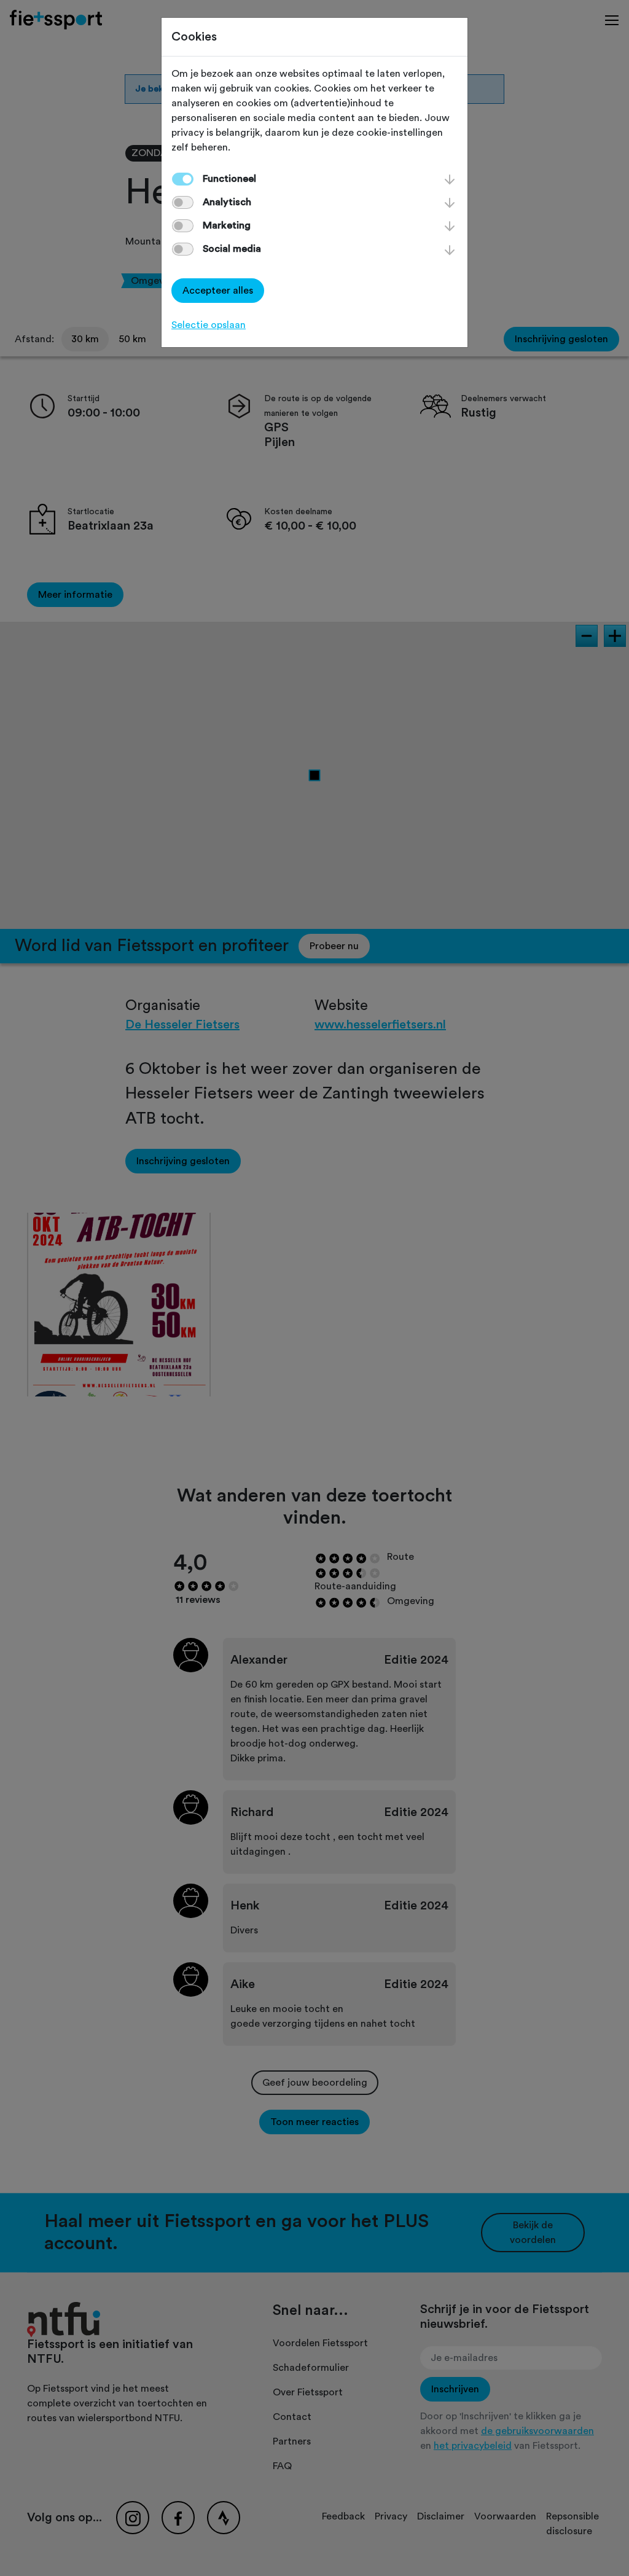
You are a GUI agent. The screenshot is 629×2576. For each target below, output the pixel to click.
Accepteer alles (218, 291)
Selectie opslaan (209, 325)
